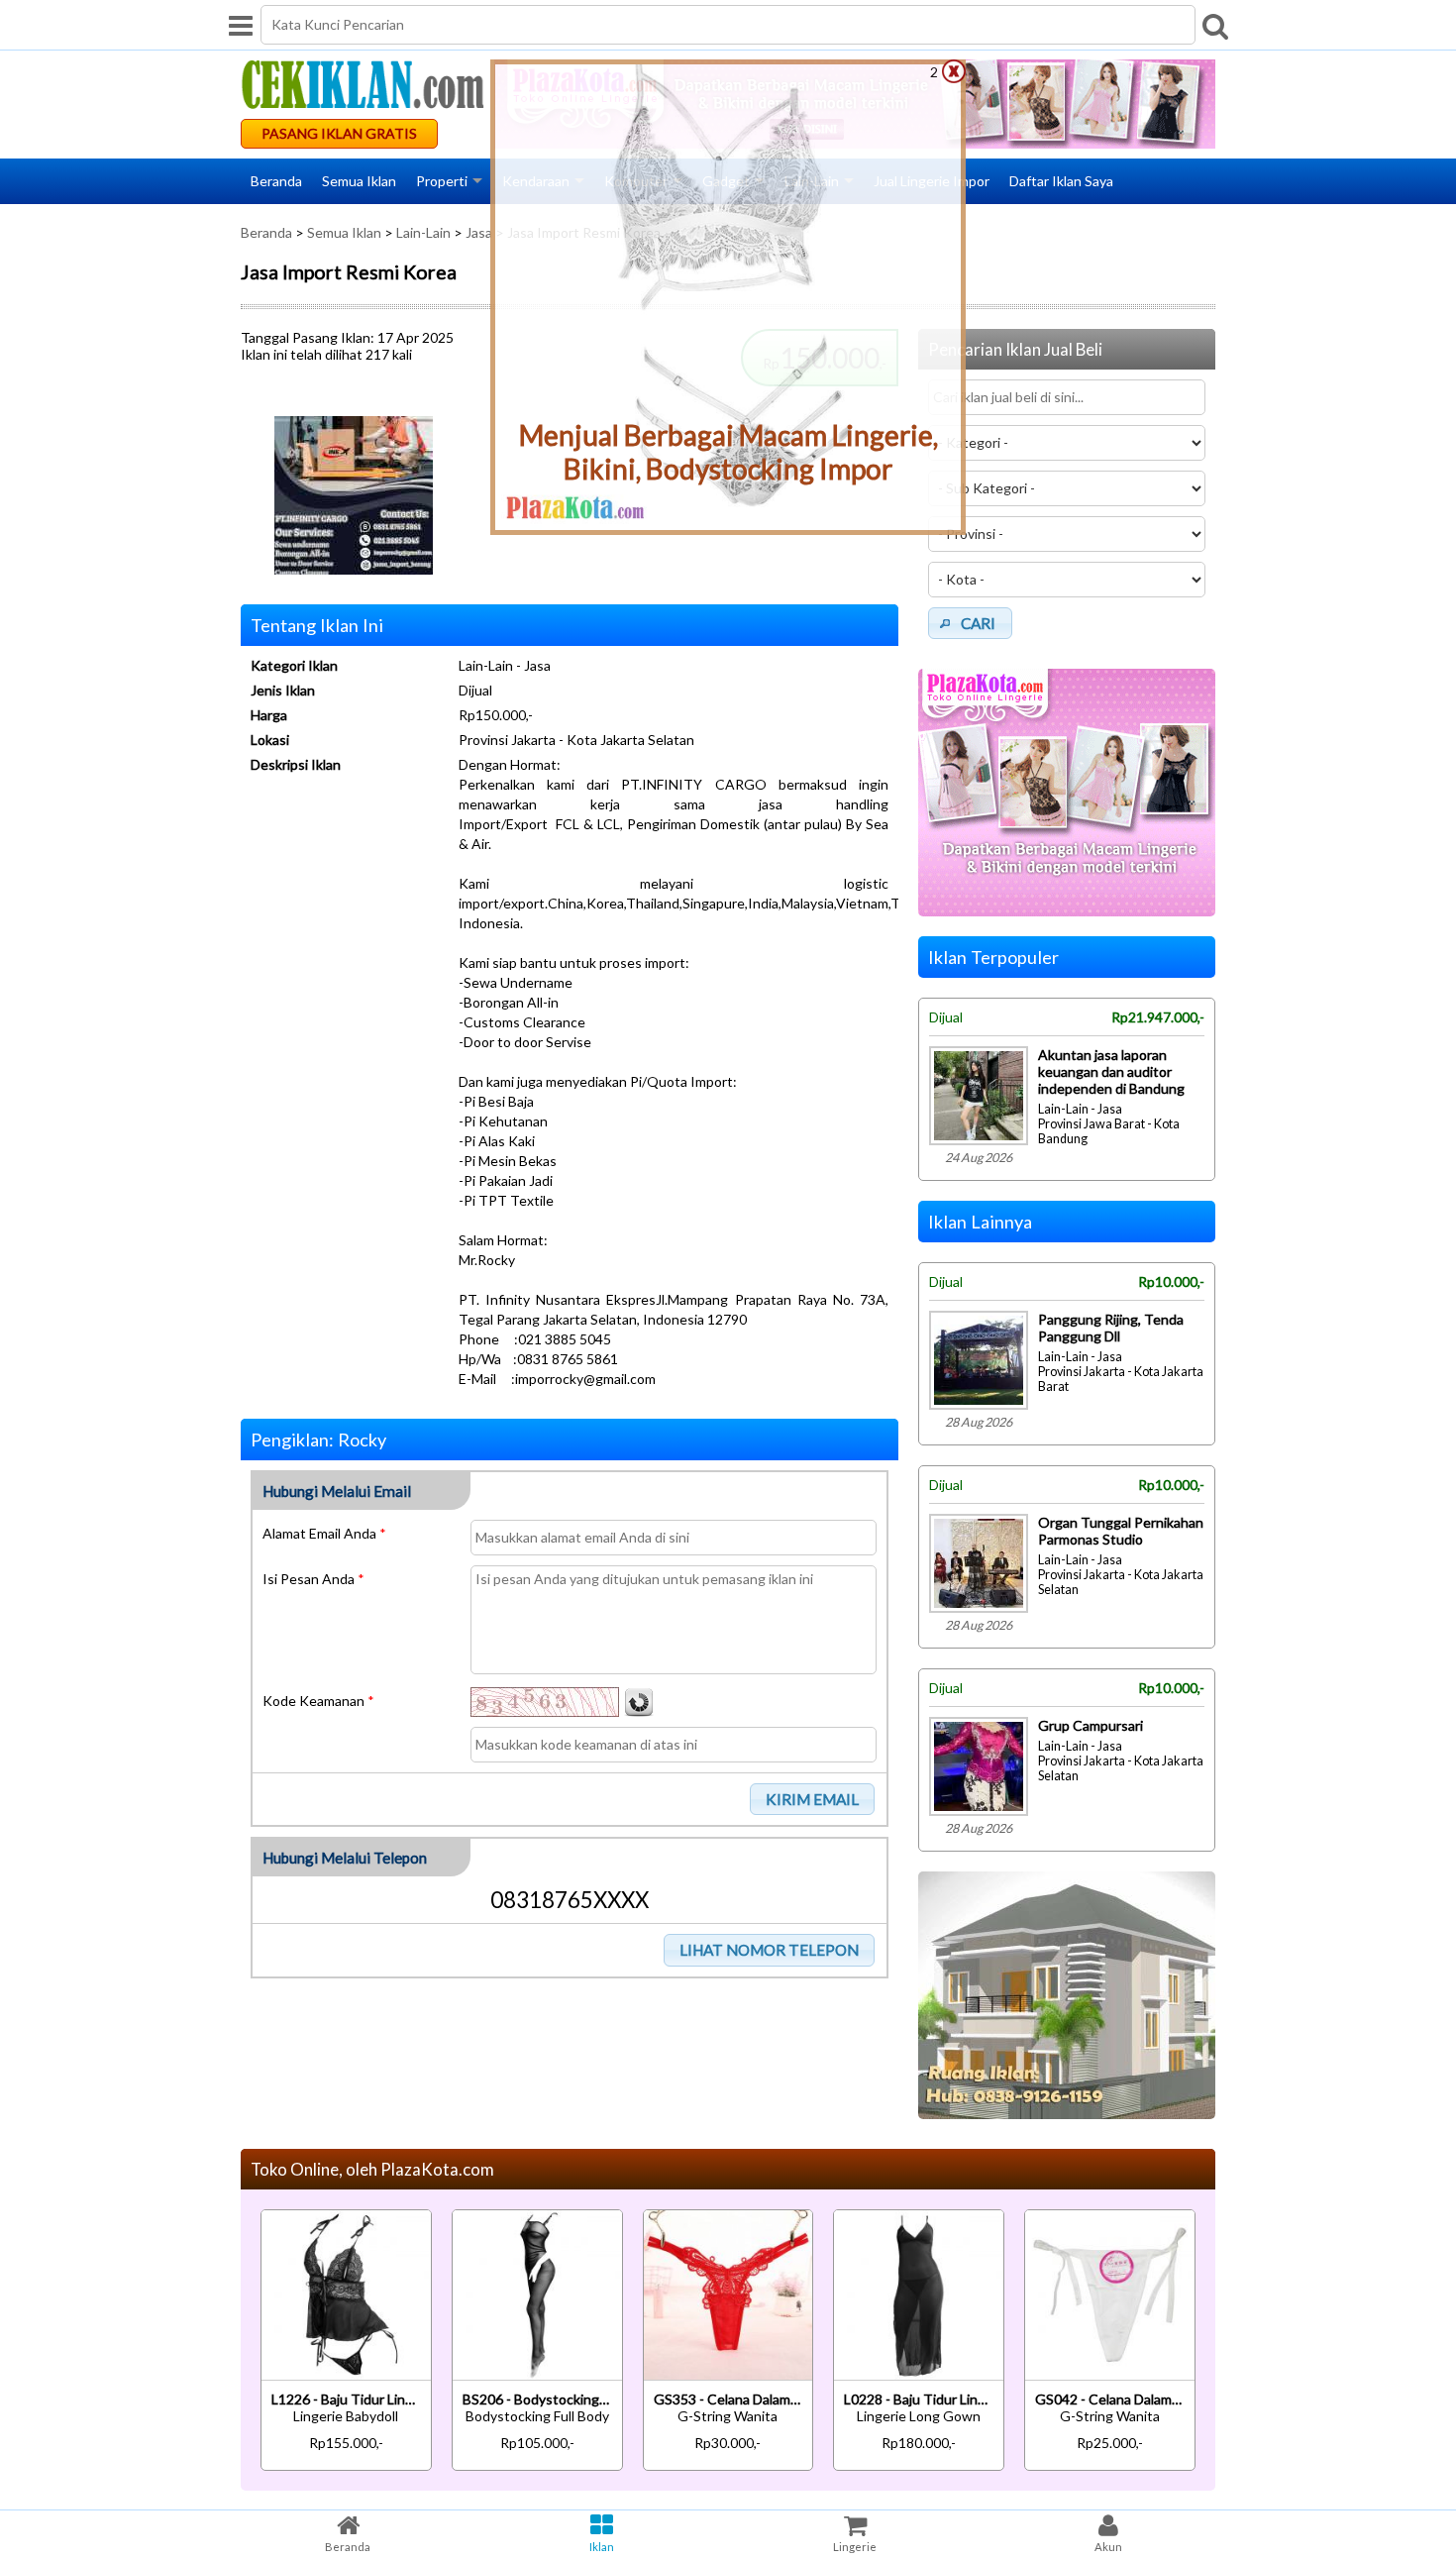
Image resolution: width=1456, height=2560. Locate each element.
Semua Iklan (359, 181)
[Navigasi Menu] (241, 25)
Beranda (276, 181)
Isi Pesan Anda (313, 1579)
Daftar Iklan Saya (1061, 181)
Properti (442, 181)
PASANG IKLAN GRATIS (339, 133)
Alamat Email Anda (324, 1533)
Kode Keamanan (318, 1701)
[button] (813, 1799)
